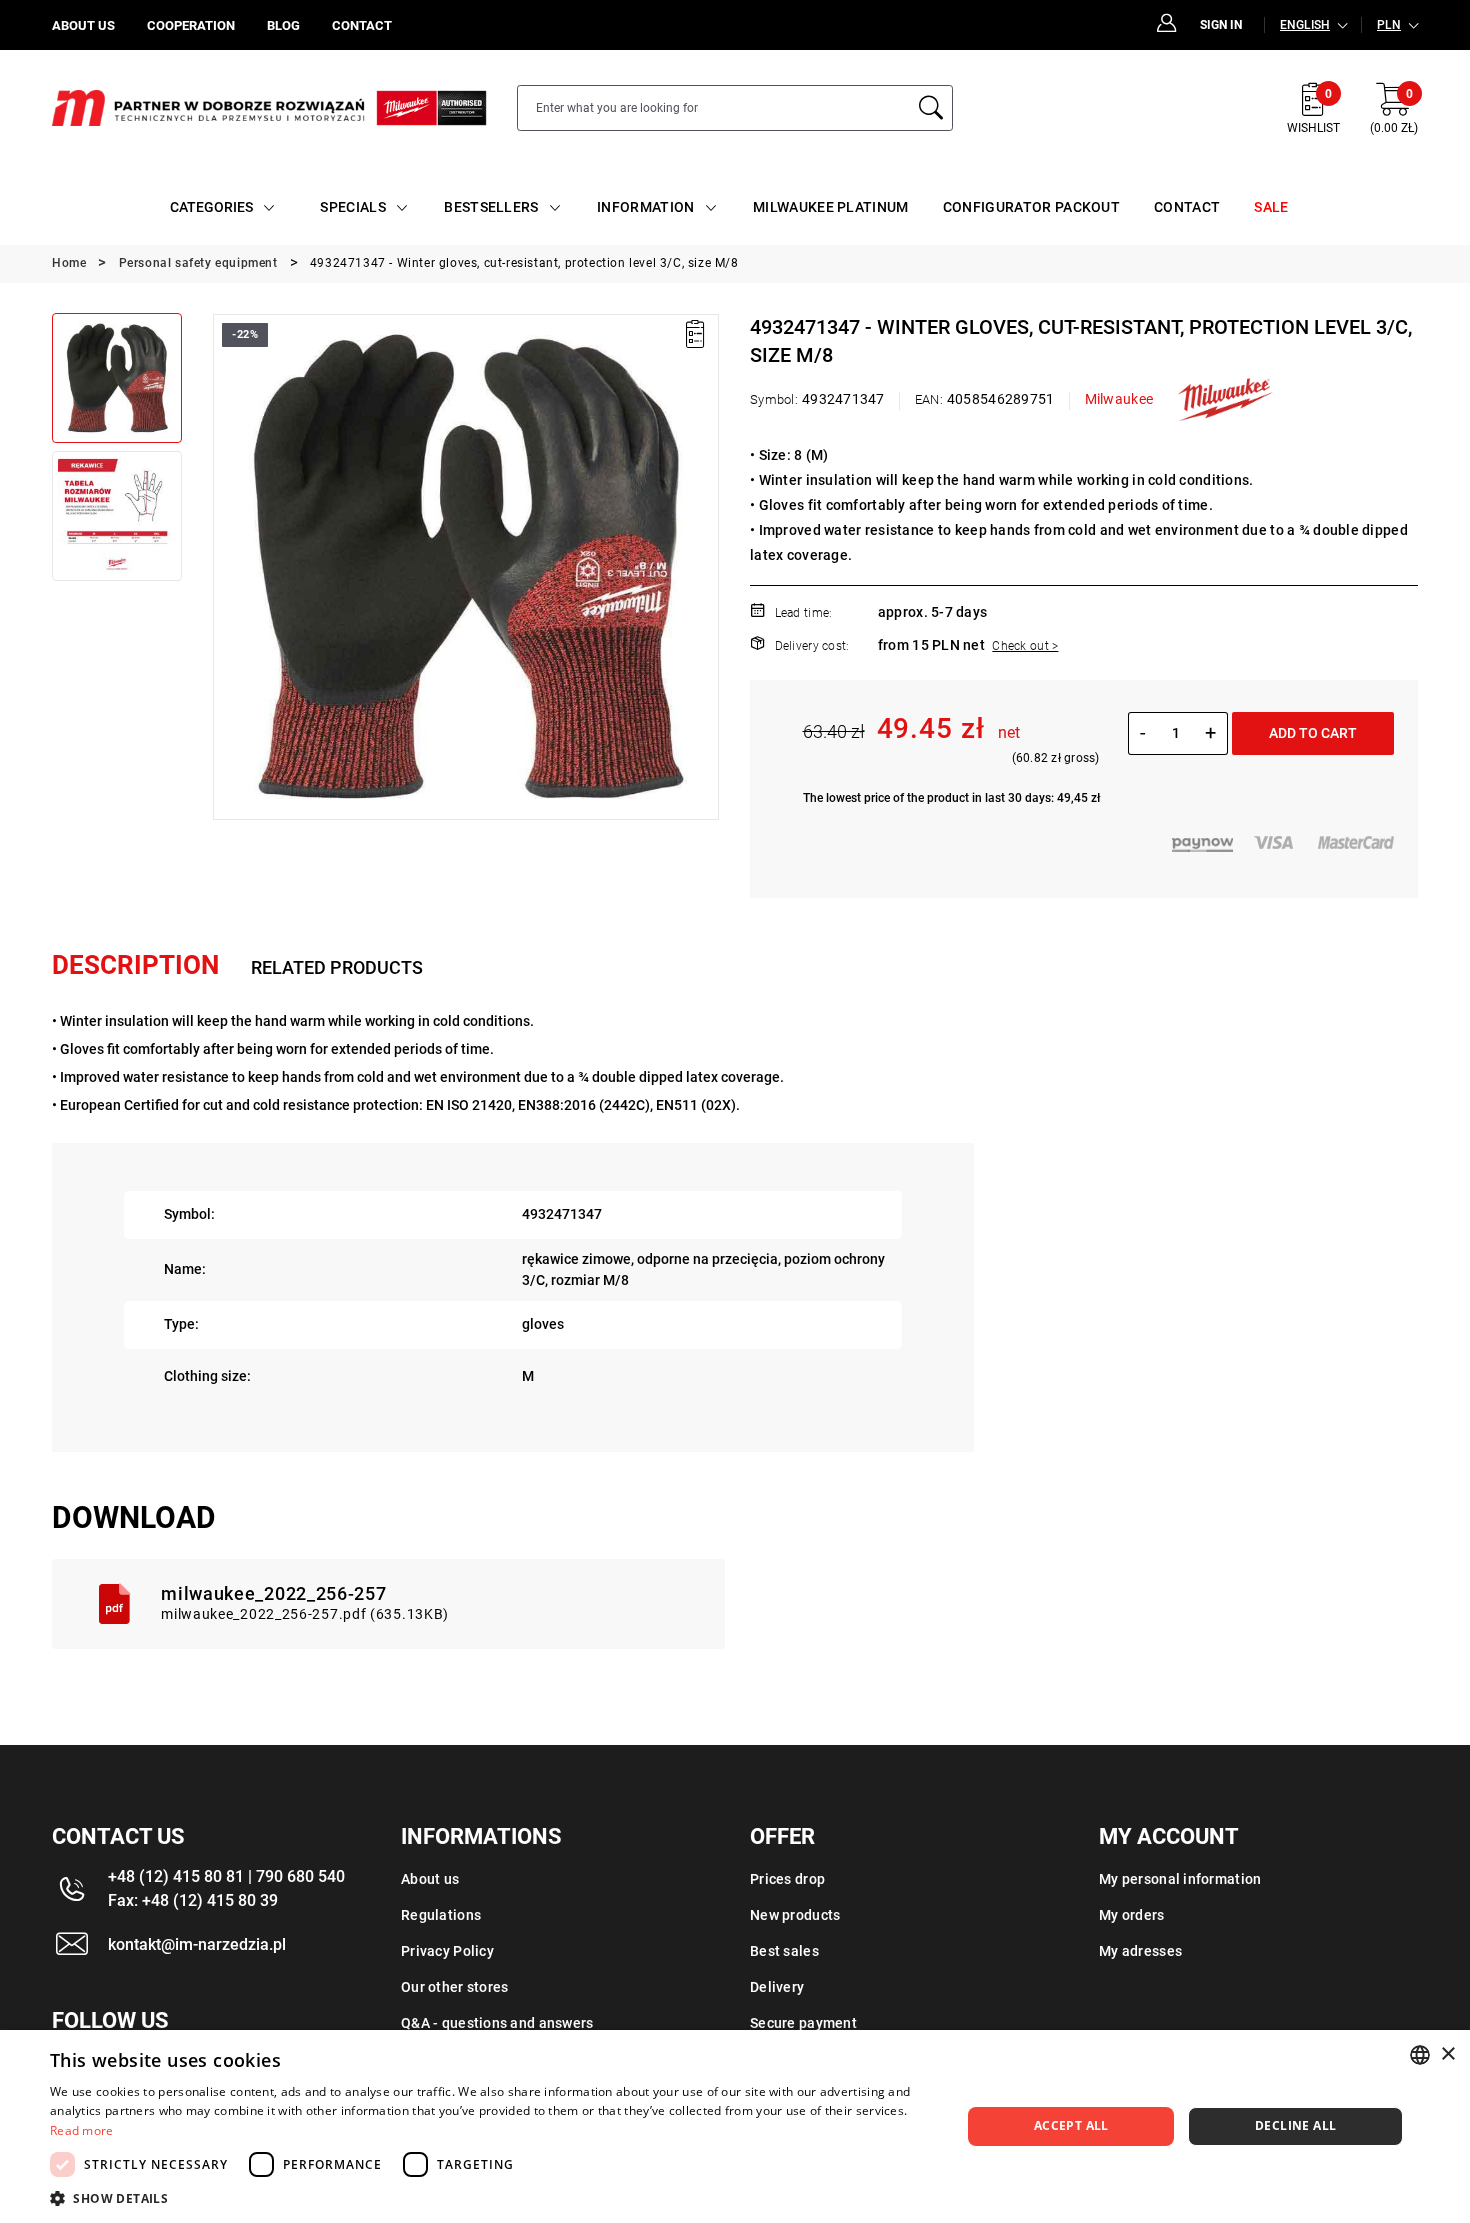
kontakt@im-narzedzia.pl (197, 1944)
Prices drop (787, 1879)
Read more (82, 2130)
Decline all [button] (1295, 2125)
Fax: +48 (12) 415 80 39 (193, 1900)
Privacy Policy (447, 1951)
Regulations (441, 1915)
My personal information (1180, 1879)
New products (795, 1915)
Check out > (1025, 646)
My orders (1132, 1915)
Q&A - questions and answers (497, 2023)
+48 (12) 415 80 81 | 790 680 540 (226, 1876)
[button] (227, 567)
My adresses (1140, 1951)
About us (430, 1879)
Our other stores (454, 1987)
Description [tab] (135, 965)
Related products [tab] (337, 967)
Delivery (777, 1987)
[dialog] (735, 2126)
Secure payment (803, 2023)
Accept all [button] (1071, 2125)
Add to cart (1313, 733)
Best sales (784, 1951)
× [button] (1447, 2054)
